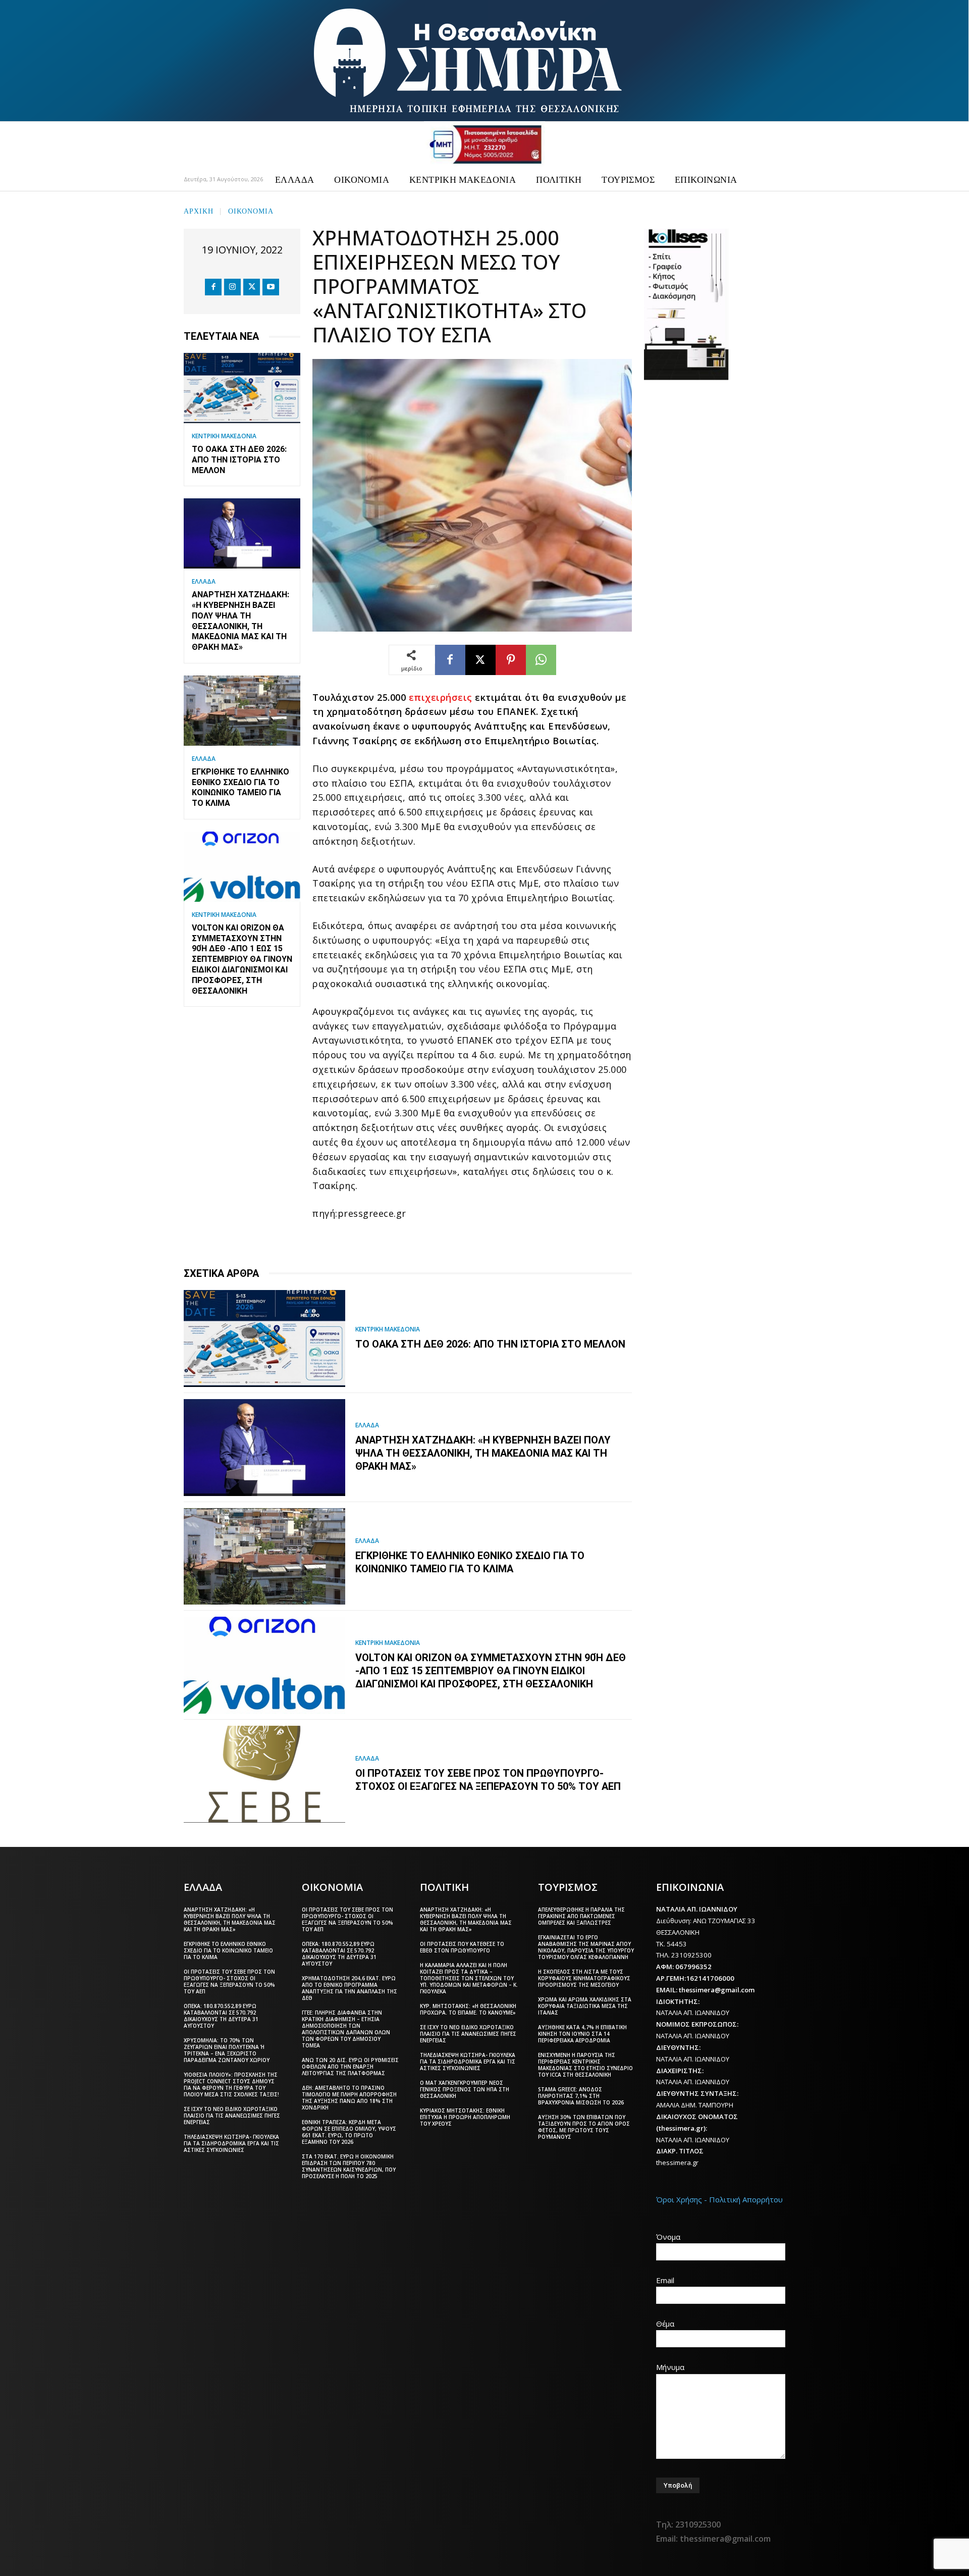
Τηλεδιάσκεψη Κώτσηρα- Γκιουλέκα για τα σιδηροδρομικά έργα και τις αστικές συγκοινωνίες (231, 2143)
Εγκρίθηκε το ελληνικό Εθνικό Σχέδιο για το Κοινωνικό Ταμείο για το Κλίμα (240, 787)
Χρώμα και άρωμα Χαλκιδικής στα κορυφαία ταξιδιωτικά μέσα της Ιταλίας (585, 2006)
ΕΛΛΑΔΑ (204, 582)
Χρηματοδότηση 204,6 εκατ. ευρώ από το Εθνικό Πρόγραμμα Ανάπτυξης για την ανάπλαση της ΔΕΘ (349, 1988)
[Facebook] (213, 287)
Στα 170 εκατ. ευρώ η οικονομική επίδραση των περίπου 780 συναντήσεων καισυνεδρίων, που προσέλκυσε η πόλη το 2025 (349, 2166)
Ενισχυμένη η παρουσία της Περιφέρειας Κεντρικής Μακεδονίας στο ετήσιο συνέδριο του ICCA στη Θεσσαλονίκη (585, 2065)
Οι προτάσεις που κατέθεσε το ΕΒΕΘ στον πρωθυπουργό (462, 1947)
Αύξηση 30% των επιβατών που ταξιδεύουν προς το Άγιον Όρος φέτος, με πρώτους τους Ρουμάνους (584, 2127)
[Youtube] (271, 287)
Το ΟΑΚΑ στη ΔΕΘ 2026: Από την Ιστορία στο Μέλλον (239, 460)
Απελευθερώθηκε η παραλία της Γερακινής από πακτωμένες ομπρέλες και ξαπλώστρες (581, 1916)
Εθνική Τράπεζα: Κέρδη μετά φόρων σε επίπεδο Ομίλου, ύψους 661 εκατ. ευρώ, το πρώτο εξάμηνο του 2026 (349, 2132)
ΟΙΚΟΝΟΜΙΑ (251, 210)
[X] (252, 287)
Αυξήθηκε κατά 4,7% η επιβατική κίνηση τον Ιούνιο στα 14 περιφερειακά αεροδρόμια (582, 2034)
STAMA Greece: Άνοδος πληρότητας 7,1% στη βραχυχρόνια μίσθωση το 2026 (581, 2096)
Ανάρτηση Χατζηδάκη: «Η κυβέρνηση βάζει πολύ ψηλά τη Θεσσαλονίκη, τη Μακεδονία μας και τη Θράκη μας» (483, 1453)
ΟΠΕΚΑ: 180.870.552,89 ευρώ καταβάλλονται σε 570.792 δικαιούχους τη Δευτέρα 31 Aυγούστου (221, 2016)
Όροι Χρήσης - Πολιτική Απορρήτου (719, 2199)
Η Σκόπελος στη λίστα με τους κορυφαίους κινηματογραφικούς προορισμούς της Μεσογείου (584, 1978)
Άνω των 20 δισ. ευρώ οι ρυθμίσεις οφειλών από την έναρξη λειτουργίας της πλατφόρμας (350, 2067)
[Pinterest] (511, 660)
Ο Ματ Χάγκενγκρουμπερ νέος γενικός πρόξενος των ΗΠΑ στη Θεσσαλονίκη (465, 2089)
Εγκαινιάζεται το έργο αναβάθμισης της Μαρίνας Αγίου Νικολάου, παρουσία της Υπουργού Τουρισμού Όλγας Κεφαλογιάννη (586, 1947)
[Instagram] (232, 287)
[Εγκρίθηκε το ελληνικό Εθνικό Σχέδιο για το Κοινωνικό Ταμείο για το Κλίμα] (242, 711)
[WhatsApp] (541, 660)
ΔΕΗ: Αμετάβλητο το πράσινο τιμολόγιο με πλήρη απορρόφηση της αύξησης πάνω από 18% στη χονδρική (349, 2098)
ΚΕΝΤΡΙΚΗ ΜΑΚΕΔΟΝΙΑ (224, 436)
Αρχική (199, 210)
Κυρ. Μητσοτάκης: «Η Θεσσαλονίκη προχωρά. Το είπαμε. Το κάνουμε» (468, 2009)
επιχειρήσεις (441, 697)
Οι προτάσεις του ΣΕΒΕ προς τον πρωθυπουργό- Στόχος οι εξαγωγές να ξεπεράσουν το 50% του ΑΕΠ (488, 1780)
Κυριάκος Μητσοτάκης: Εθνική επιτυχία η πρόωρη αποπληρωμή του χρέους (465, 2117)
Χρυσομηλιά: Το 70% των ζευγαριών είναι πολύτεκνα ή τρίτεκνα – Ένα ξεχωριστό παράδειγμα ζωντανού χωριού (227, 2050)
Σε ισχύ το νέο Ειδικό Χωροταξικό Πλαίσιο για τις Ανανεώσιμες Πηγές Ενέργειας (232, 2116)
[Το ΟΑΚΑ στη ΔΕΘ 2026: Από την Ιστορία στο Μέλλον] (242, 388)
